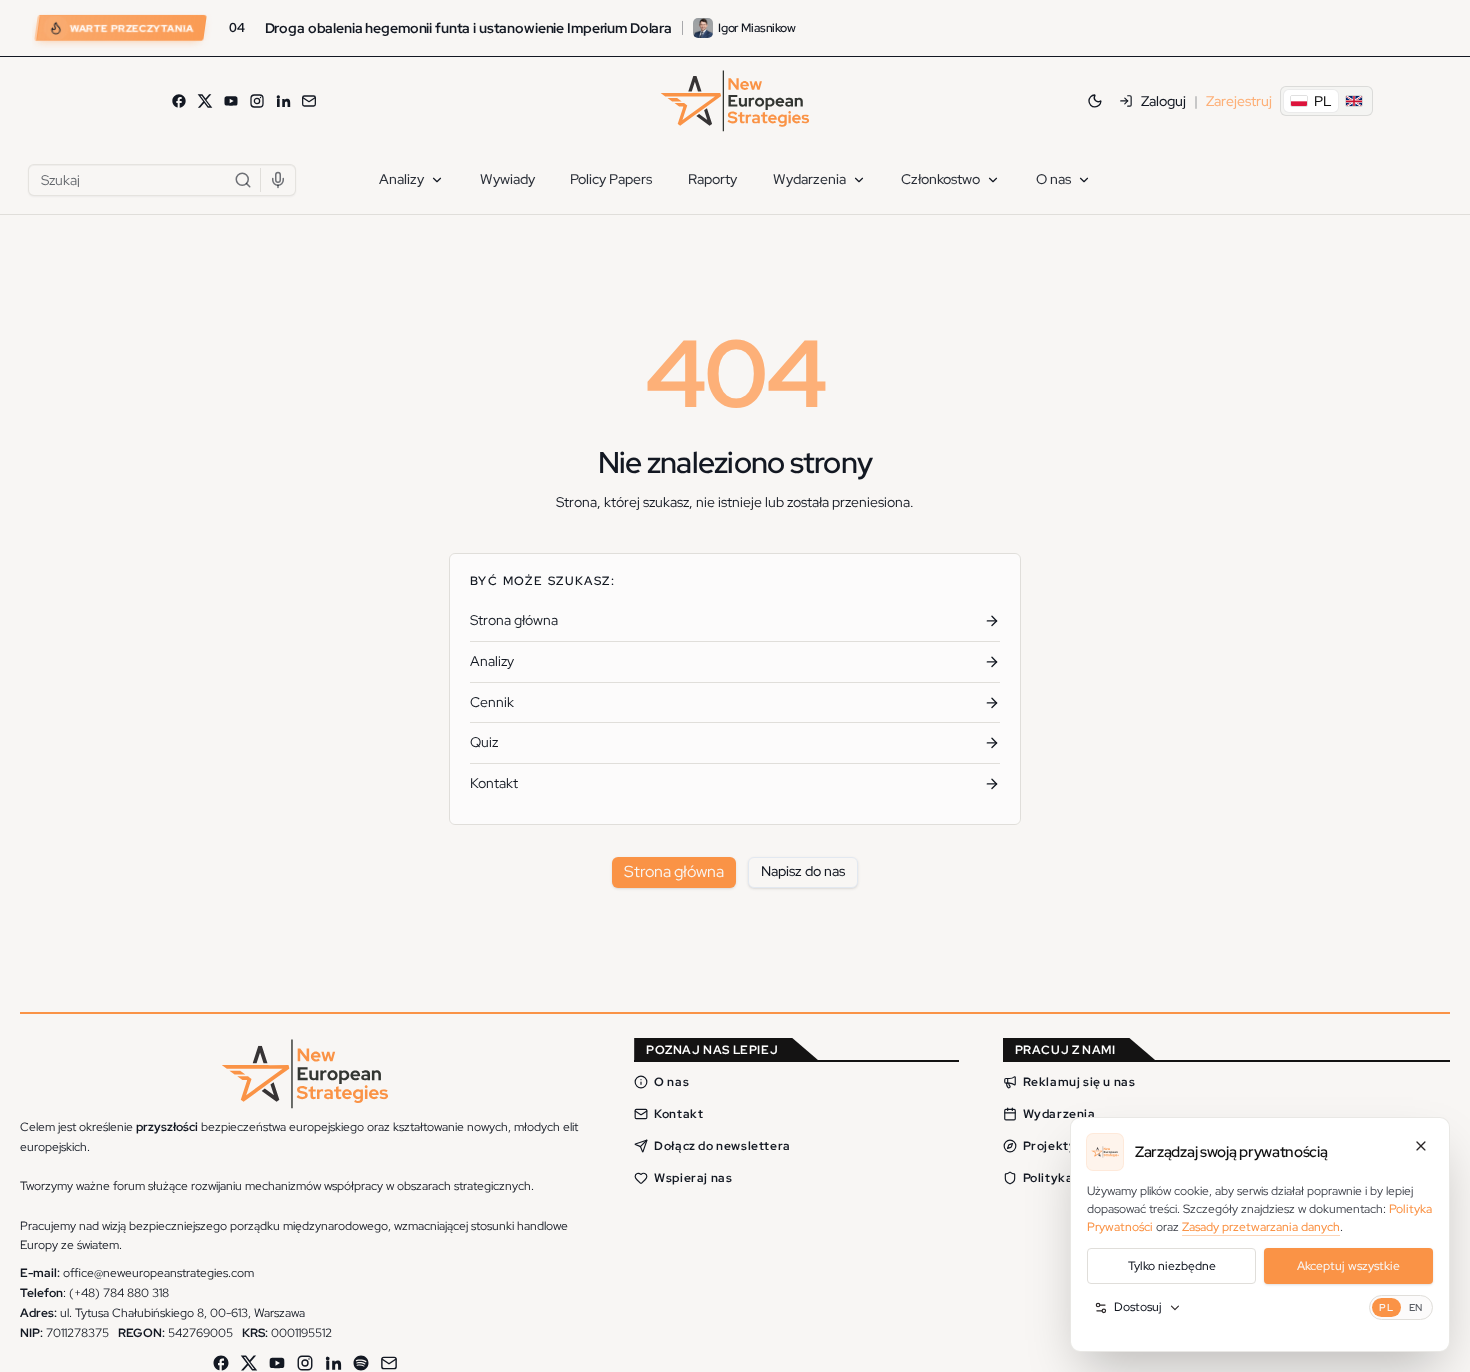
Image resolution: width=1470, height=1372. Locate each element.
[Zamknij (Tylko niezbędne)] (1421, 1146)
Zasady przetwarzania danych (1261, 1227)
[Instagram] (257, 101)
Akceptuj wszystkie (1348, 1266)
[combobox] (162, 180)
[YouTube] (231, 101)
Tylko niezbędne (1172, 1266)
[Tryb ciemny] (1095, 101)
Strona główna (674, 871)
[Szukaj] (243, 180)
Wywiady (507, 179)
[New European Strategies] (734, 101)
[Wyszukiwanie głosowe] (278, 180)
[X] (205, 101)
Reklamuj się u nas (1079, 1081)
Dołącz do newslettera (722, 1145)
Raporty (712, 179)
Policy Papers (611, 179)
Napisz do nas (803, 871)
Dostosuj (1138, 1307)
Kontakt (678, 1113)
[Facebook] (179, 101)
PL (1386, 1307)
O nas (1053, 179)
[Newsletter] (309, 101)
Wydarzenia (809, 179)
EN (1416, 1307)
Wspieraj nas (693, 1177)
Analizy (401, 179)
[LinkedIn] (283, 101)
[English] (1354, 101)
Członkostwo (940, 179)
